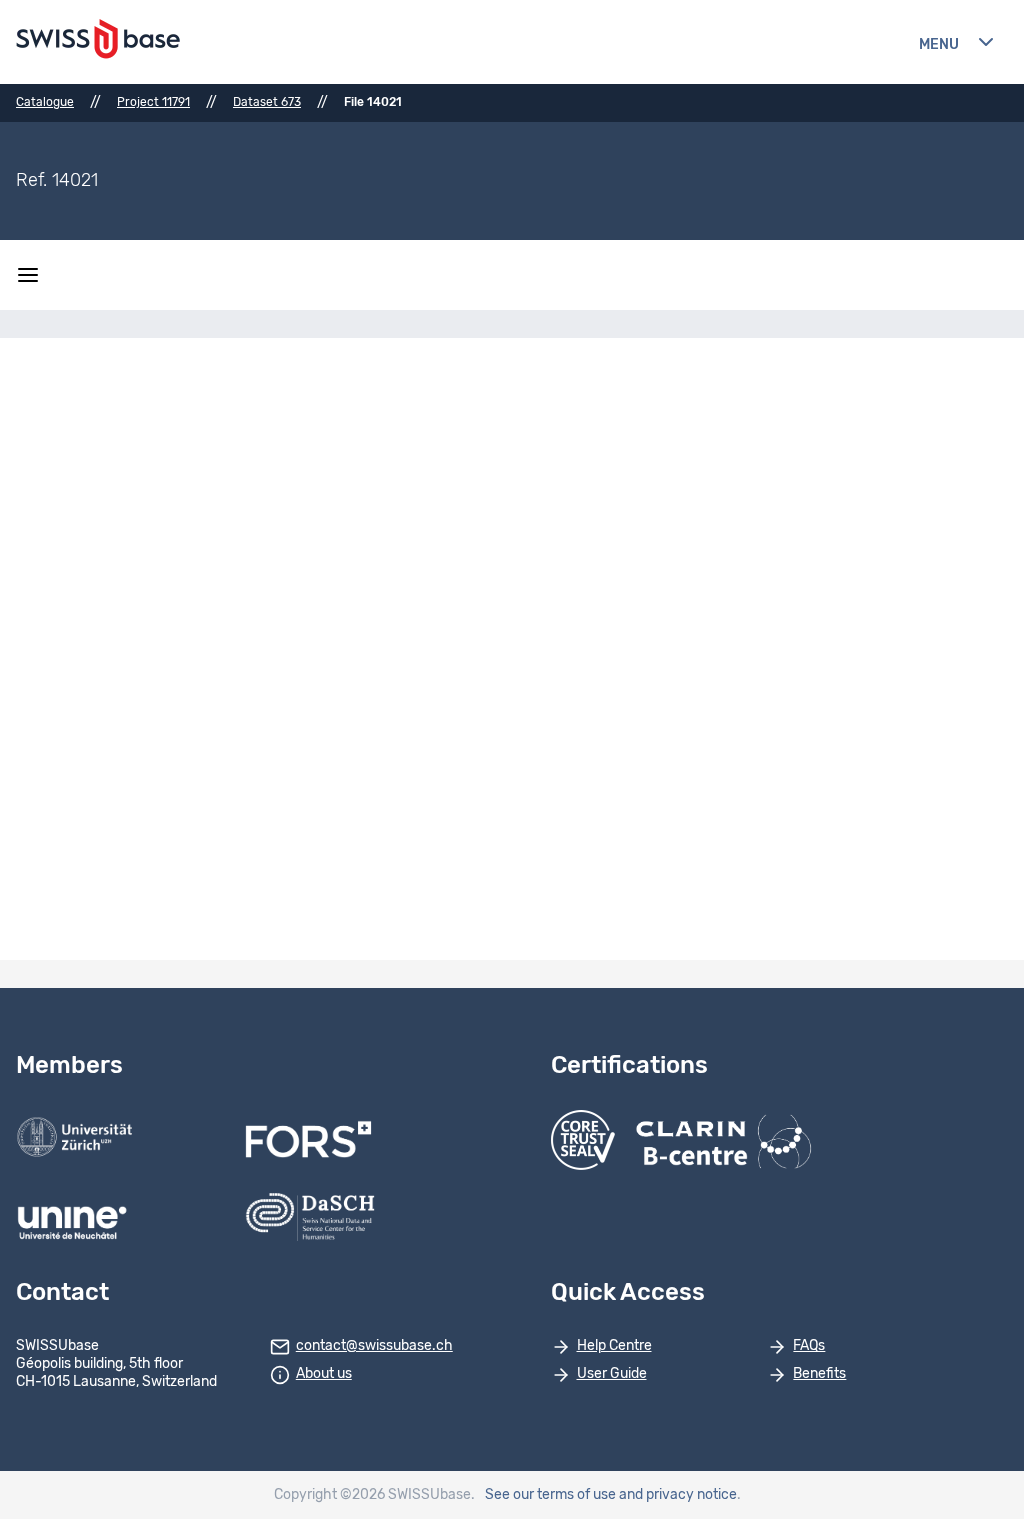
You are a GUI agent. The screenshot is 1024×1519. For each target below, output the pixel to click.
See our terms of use (550, 1495)
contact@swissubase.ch (374, 1346)
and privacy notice (678, 1495)
